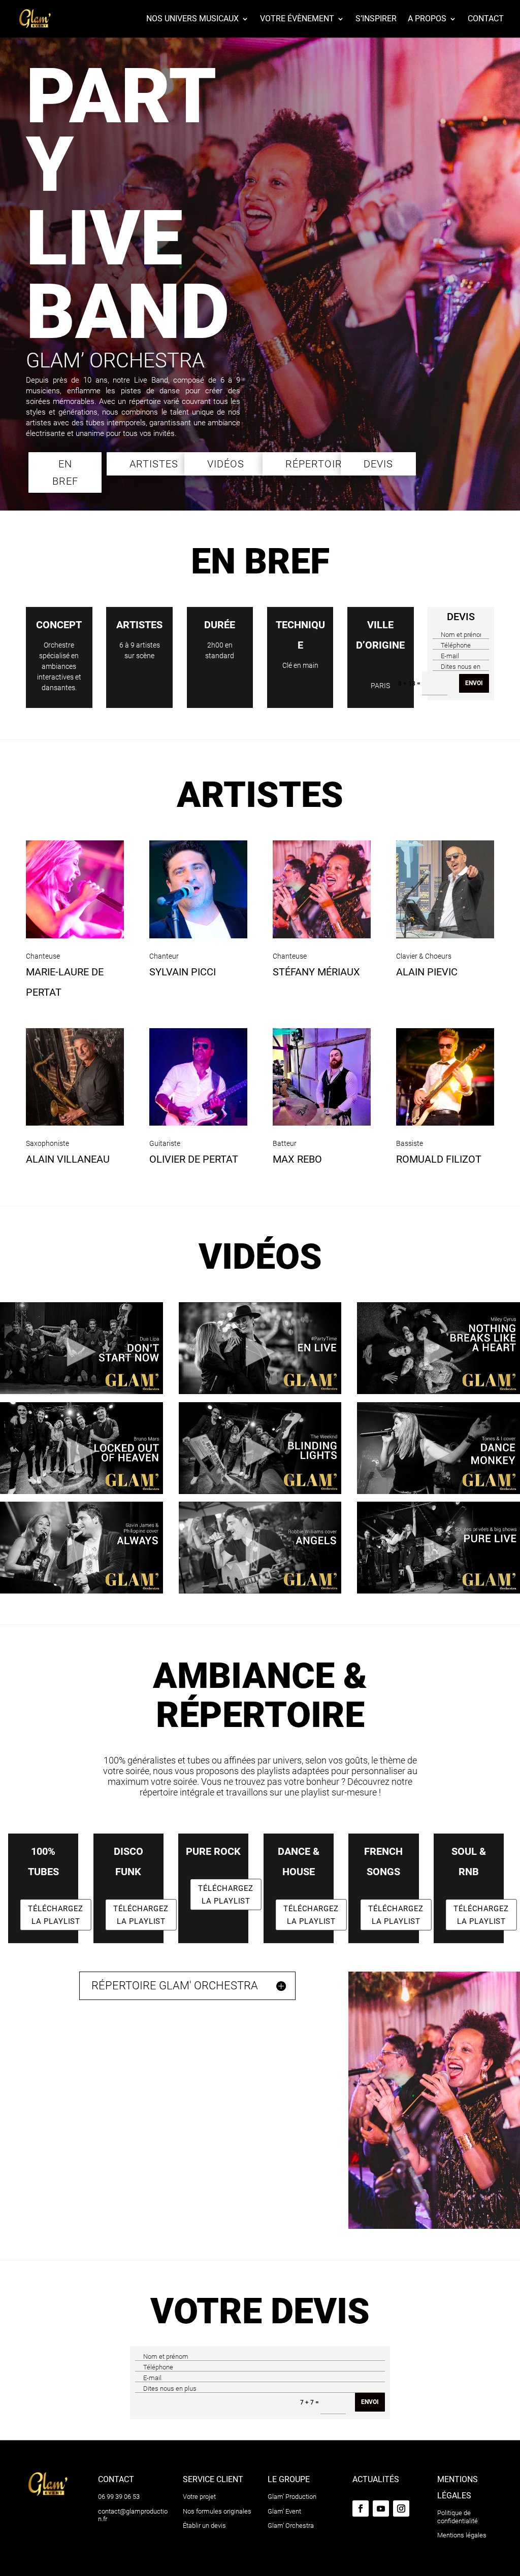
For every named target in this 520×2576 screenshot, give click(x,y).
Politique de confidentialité (458, 2517)
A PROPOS (427, 19)
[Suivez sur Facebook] (361, 2509)
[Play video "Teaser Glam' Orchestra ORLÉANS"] (260, 1348)
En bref (65, 472)
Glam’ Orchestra (291, 2526)
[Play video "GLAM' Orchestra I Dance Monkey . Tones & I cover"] (438, 1448)
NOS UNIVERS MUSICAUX (192, 19)
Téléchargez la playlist (56, 1915)
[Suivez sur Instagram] (401, 2509)
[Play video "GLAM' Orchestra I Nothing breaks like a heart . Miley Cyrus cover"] (438, 1348)
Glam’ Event (284, 2511)
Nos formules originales (217, 2511)
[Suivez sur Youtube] (381, 2509)
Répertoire (317, 464)
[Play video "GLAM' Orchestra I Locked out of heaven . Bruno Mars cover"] (82, 1448)
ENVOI (474, 683)
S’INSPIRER (376, 19)
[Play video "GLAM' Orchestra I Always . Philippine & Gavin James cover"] (82, 1548)
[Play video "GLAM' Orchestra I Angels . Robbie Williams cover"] (260, 1548)
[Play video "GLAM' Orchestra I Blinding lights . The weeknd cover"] (260, 1448)
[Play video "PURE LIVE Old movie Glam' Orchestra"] (438, 1548)
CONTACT (486, 19)
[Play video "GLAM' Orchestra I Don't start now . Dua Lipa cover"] (82, 1348)
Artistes (154, 464)
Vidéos (226, 464)
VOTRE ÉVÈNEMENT (297, 19)
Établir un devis (204, 2526)
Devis (378, 464)
